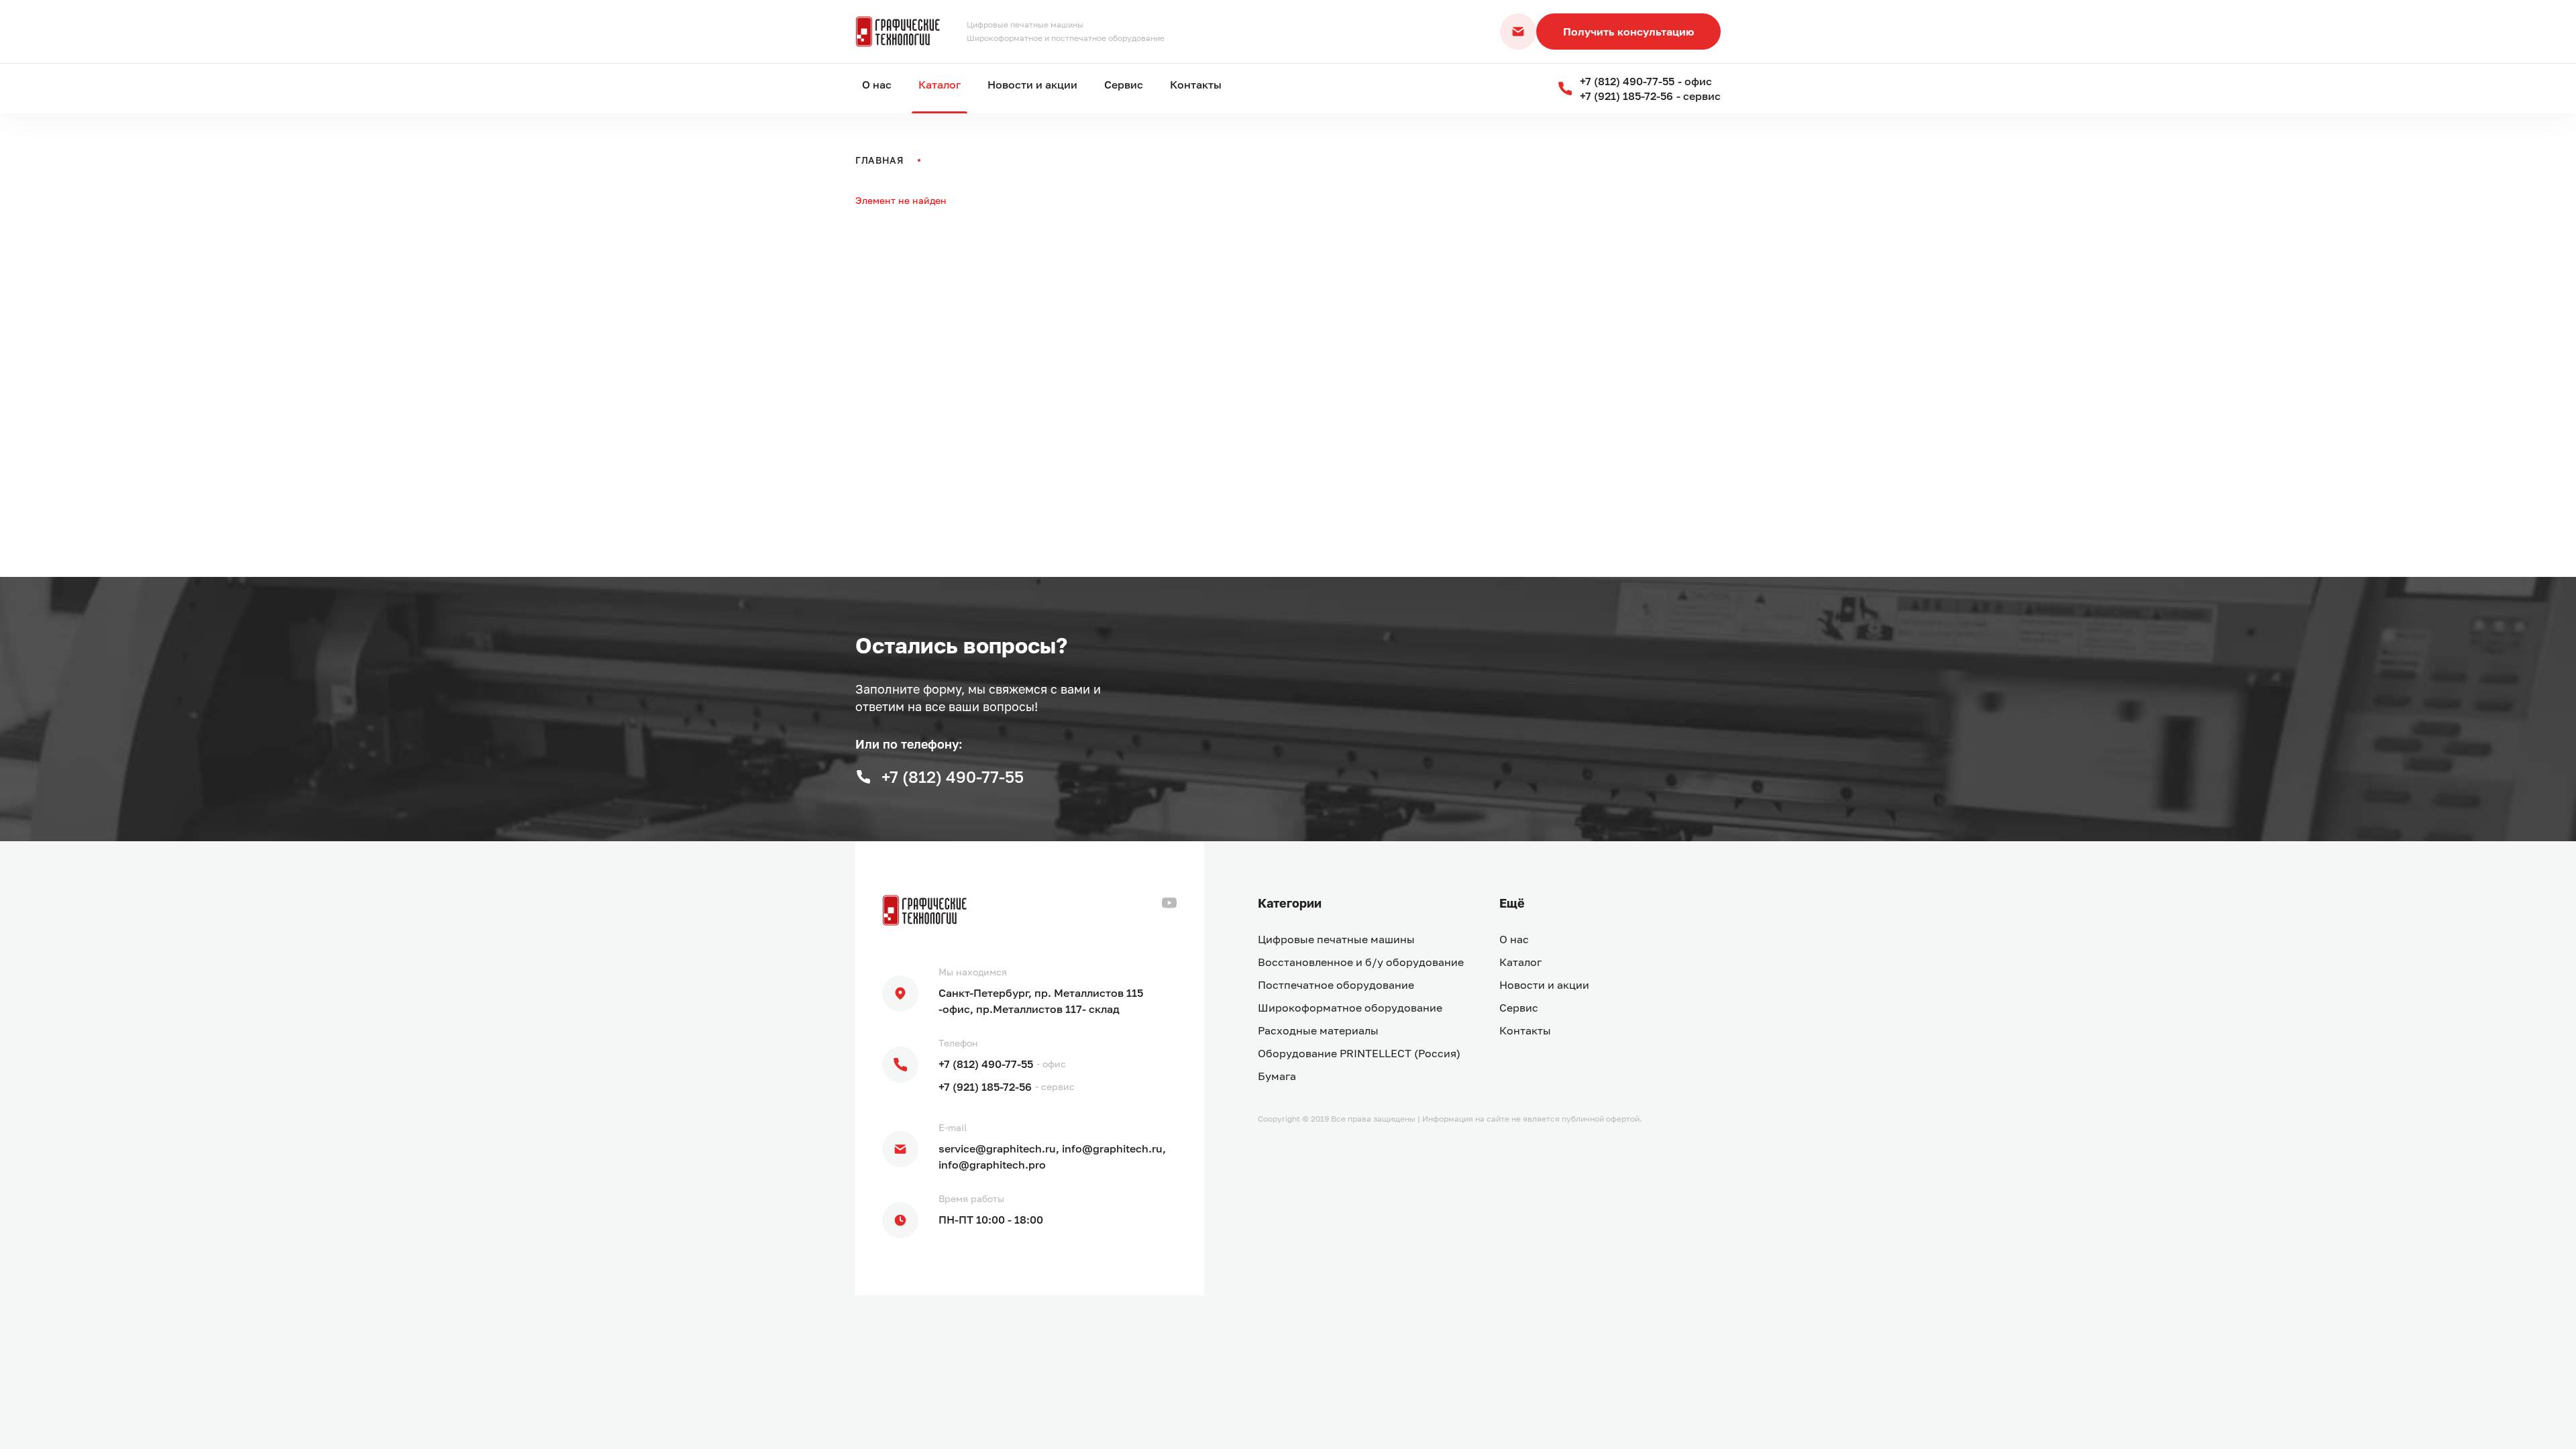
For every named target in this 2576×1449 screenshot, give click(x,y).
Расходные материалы (1318, 1030)
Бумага (1277, 1076)
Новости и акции (1032, 85)
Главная (880, 160)
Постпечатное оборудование (1336, 985)
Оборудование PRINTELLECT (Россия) (1359, 1053)
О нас (877, 85)
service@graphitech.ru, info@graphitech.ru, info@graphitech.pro (1052, 1157)
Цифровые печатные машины (1336, 939)
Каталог (940, 85)
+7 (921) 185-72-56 (985, 1087)
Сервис (1124, 85)
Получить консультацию (1628, 32)
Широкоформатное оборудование (1350, 1008)
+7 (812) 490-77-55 (986, 1064)
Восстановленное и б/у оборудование (1361, 962)
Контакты (1196, 85)
